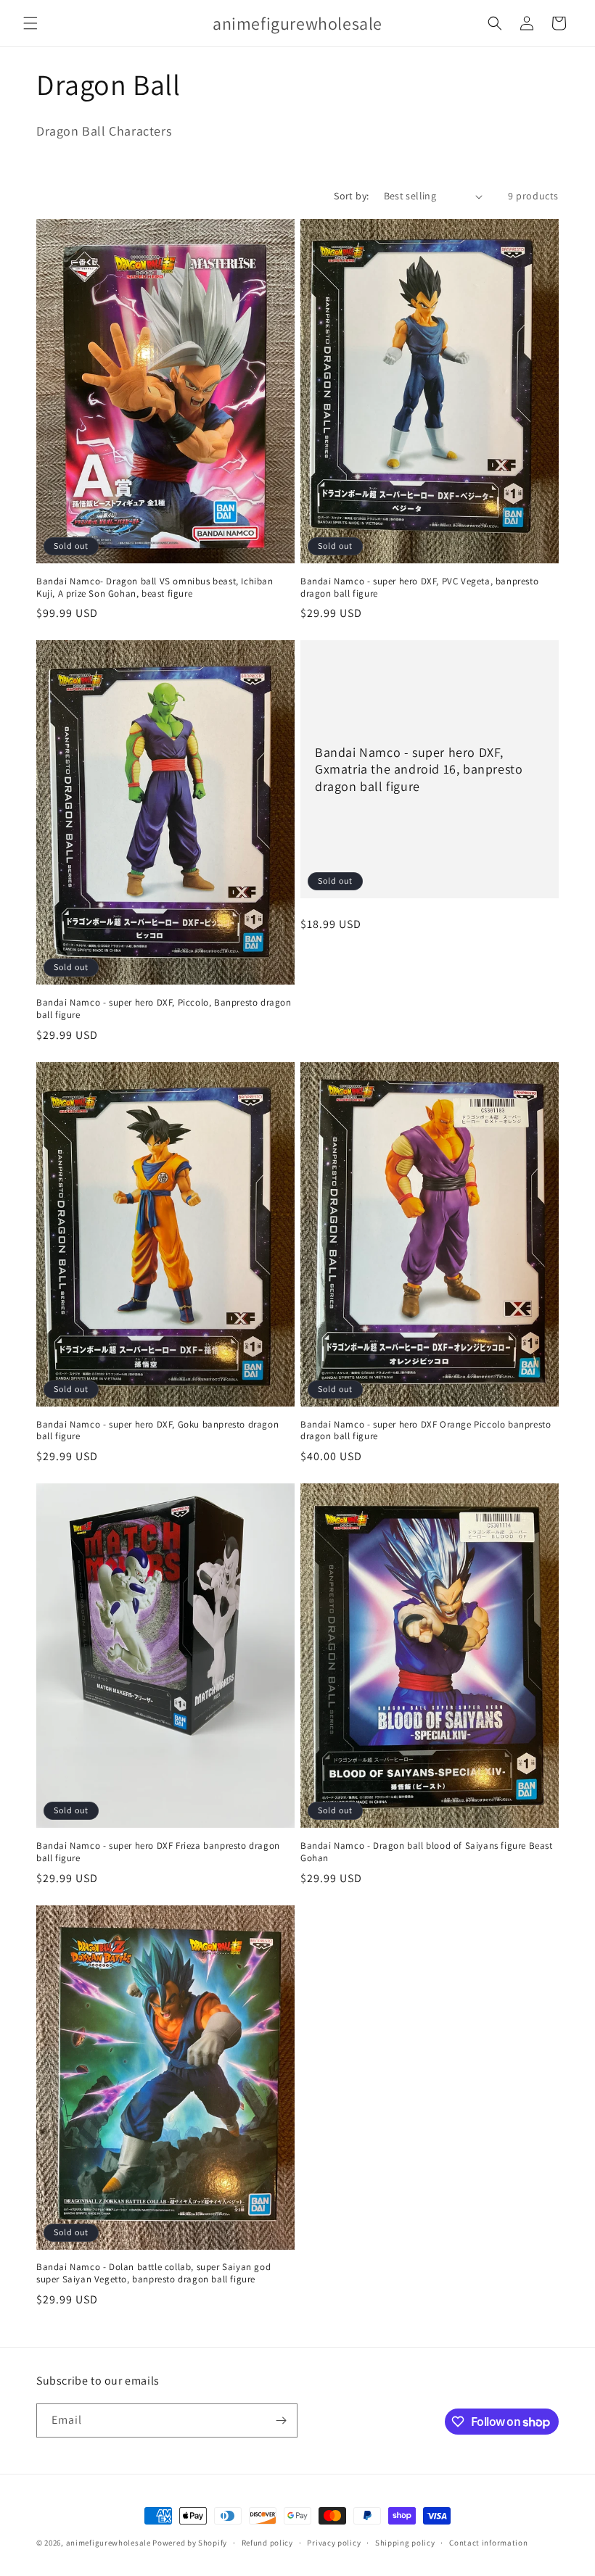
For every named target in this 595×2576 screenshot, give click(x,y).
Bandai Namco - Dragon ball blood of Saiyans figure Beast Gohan (427, 1852)
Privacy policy (334, 2543)
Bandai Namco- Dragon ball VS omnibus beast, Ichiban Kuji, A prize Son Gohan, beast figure (155, 588)
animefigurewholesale (108, 2543)
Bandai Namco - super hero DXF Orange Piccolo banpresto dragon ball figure (426, 1431)
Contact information (488, 2543)
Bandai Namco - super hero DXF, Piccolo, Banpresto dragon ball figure (164, 1009)
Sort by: (351, 196)
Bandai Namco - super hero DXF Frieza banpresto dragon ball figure (158, 1852)
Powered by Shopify (190, 2543)
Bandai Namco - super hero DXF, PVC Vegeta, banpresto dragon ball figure (419, 588)
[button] (30, 23)
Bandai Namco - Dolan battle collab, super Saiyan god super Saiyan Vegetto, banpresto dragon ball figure (153, 2273)
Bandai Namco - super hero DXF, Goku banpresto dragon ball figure (157, 1431)
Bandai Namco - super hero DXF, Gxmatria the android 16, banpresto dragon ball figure (419, 769)
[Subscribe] (281, 2420)
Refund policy (267, 2543)
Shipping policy (405, 2543)
